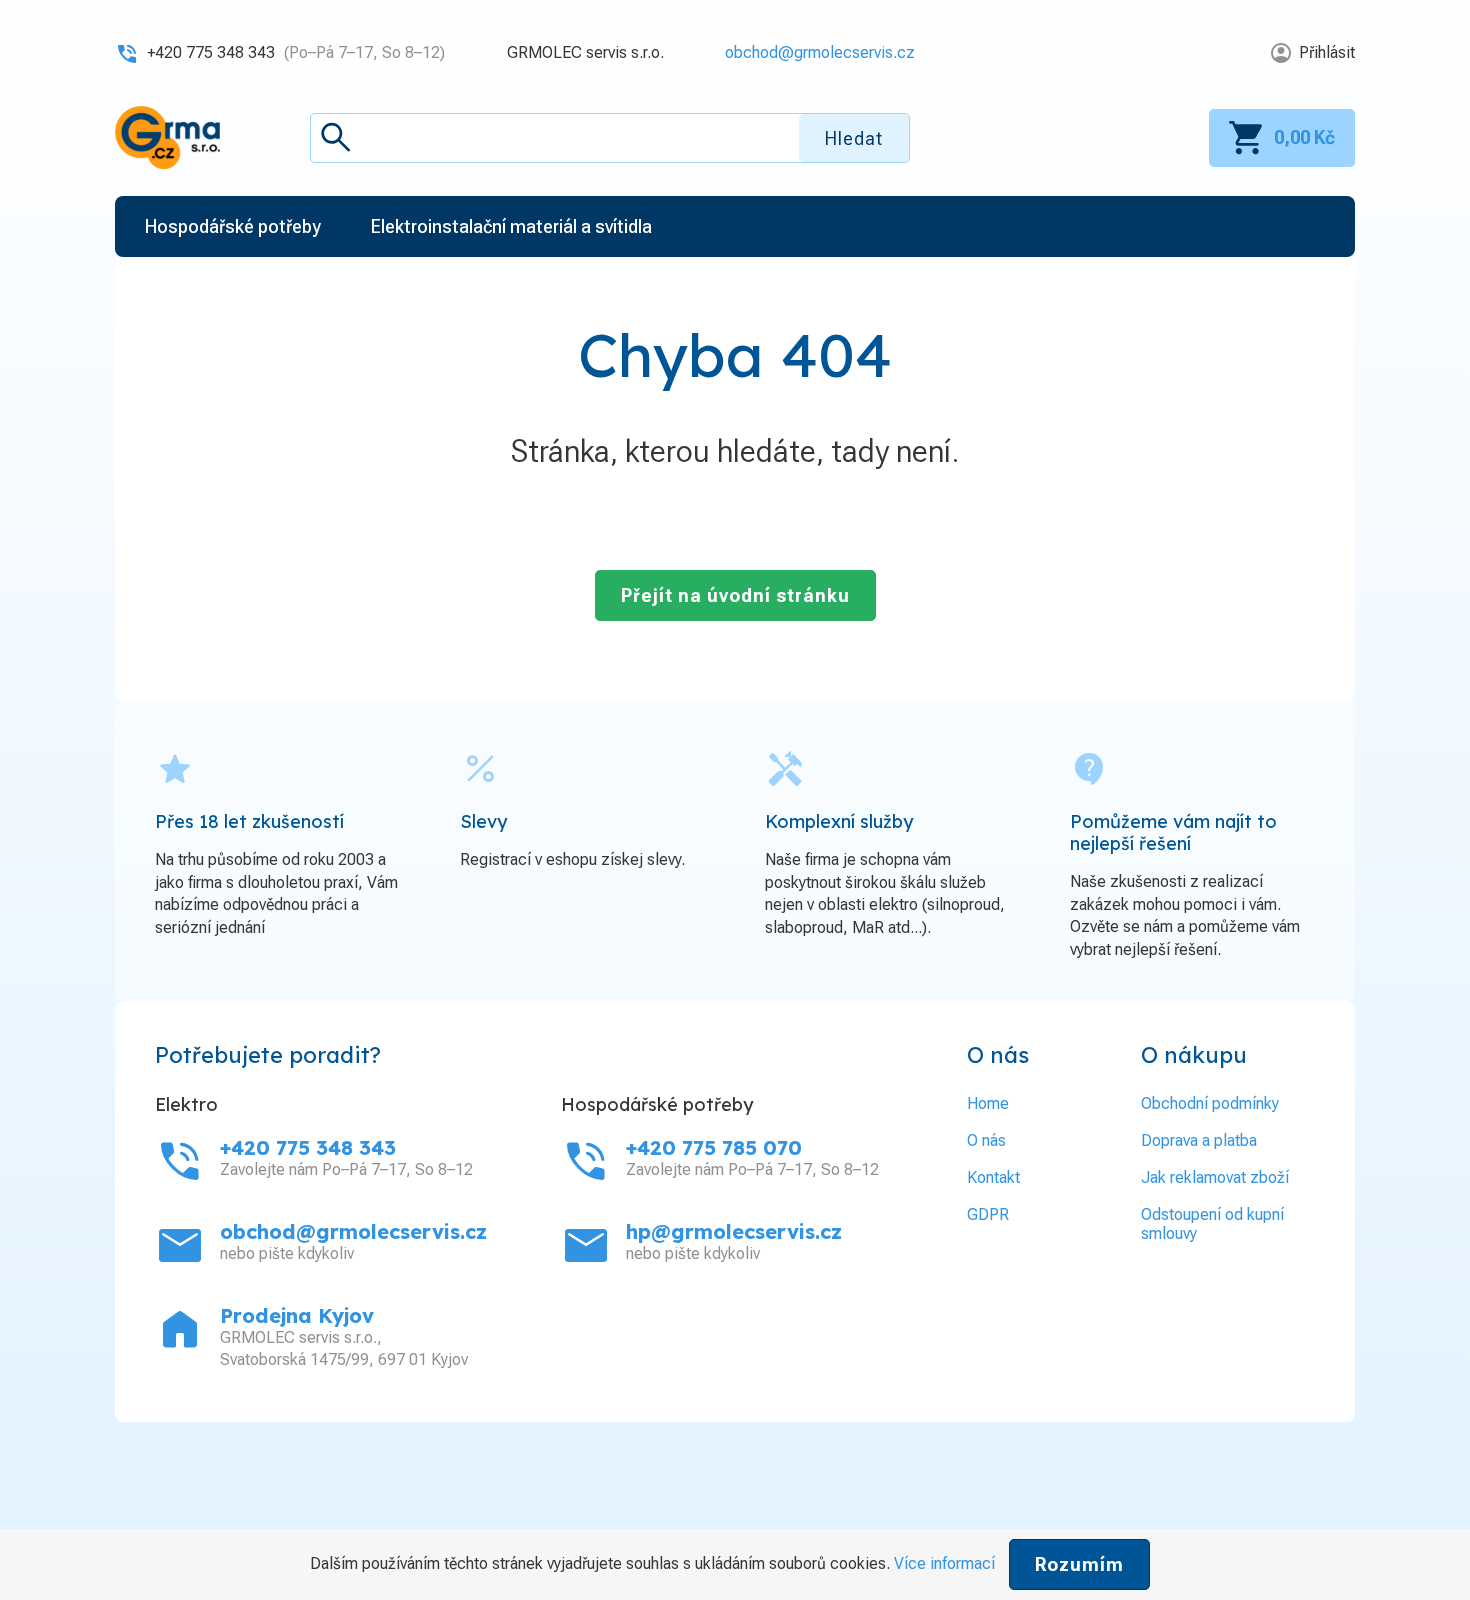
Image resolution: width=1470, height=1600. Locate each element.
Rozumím (1079, 1564)
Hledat (854, 138)
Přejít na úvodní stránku (735, 595)
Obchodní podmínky (1210, 1103)
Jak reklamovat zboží (1215, 1177)
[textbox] (610, 138)
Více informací (944, 1563)
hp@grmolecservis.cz (734, 1231)
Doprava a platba (1199, 1140)
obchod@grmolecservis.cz (820, 52)
